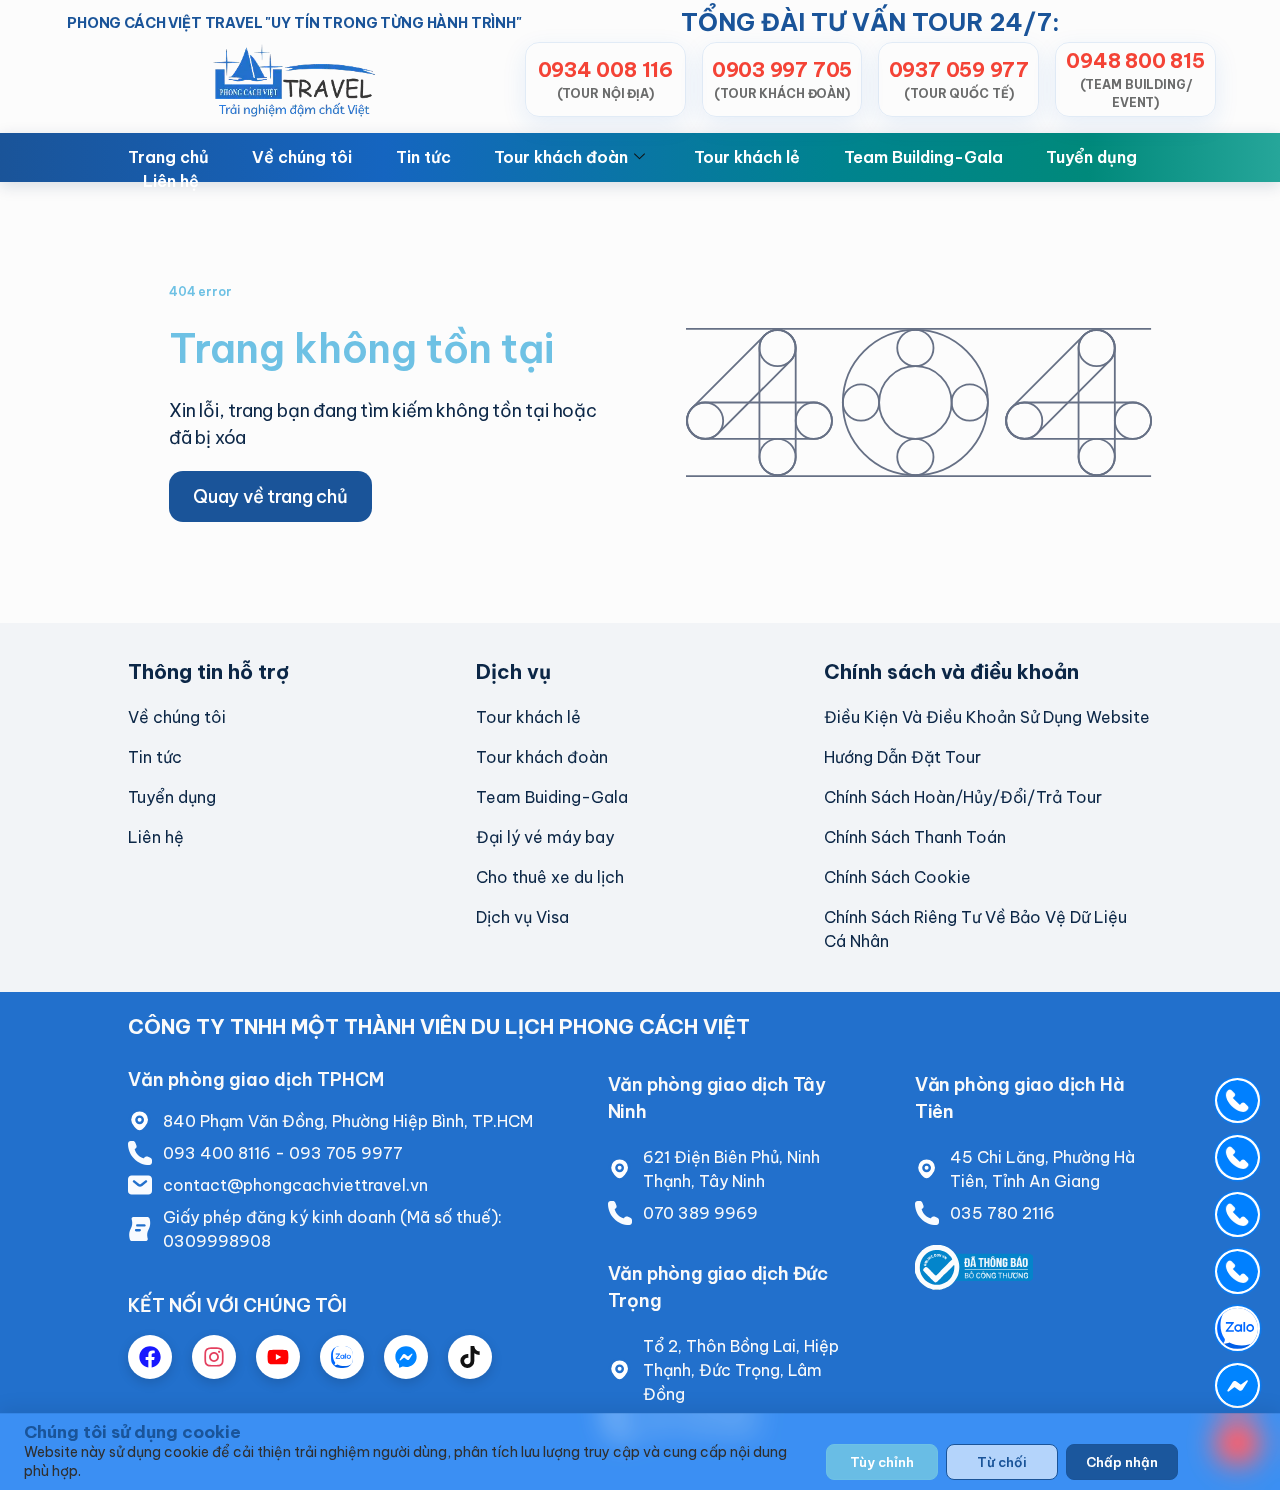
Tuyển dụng (1091, 157)
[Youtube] (278, 1357)
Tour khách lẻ (747, 157)
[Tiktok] (470, 1357)
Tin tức (423, 157)
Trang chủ (168, 157)
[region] (640, 1451)
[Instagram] (214, 1357)
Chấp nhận (1122, 1462)
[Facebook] (150, 1357)
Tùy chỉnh (882, 1462)
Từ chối (1002, 1462)
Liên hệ (171, 181)
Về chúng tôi (302, 157)
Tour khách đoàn (561, 157)
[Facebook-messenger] (406, 1357)
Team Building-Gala (923, 157)
